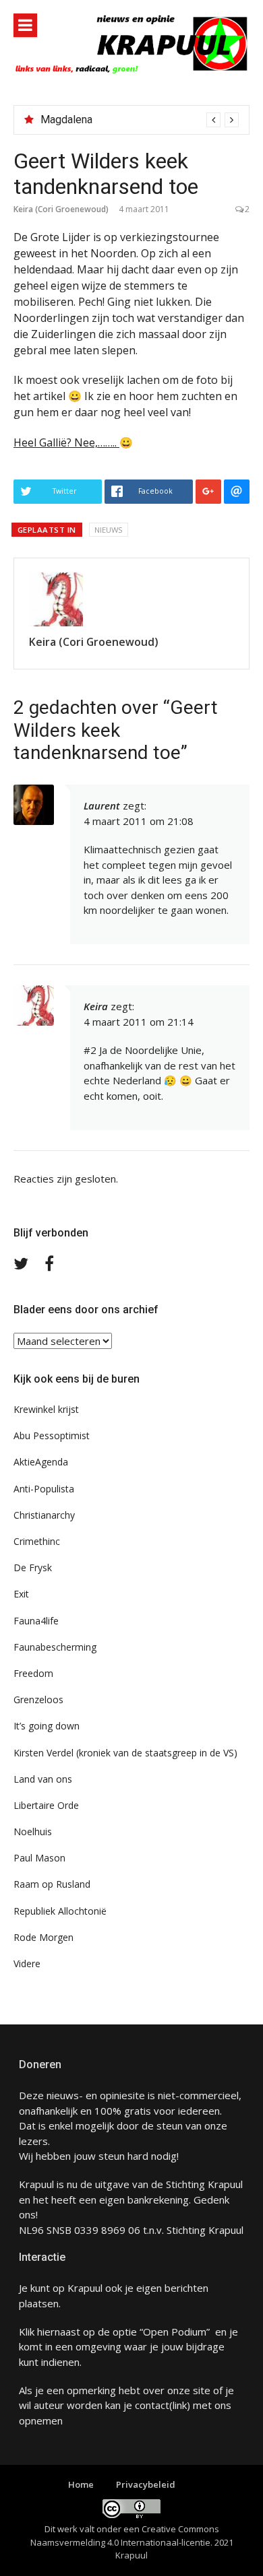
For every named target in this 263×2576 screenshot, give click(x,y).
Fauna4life (36, 1621)
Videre (27, 1963)
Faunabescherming (55, 1647)
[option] (140, 120)
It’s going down (47, 1726)
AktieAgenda (41, 1462)
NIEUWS (109, 530)
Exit (21, 1594)
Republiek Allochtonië (60, 1911)
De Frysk (33, 1567)
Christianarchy (44, 1515)
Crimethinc (37, 1541)
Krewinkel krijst (46, 1409)
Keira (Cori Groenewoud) (61, 209)
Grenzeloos (38, 1699)
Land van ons (43, 1779)
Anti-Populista (44, 1489)
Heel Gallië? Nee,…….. (66, 442)
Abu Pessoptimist (52, 1435)
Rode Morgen (43, 1937)
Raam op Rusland (52, 1884)
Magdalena (66, 120)
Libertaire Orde (46, 1805)
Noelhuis (33, 1831)
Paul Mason (39, 1858)
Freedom (33, 1673)
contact (152, 2405)
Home (81, 2484)
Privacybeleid (146, 2484)
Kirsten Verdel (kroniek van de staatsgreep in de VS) (125, 1753)
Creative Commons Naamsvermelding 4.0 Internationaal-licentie (125, 2536)
